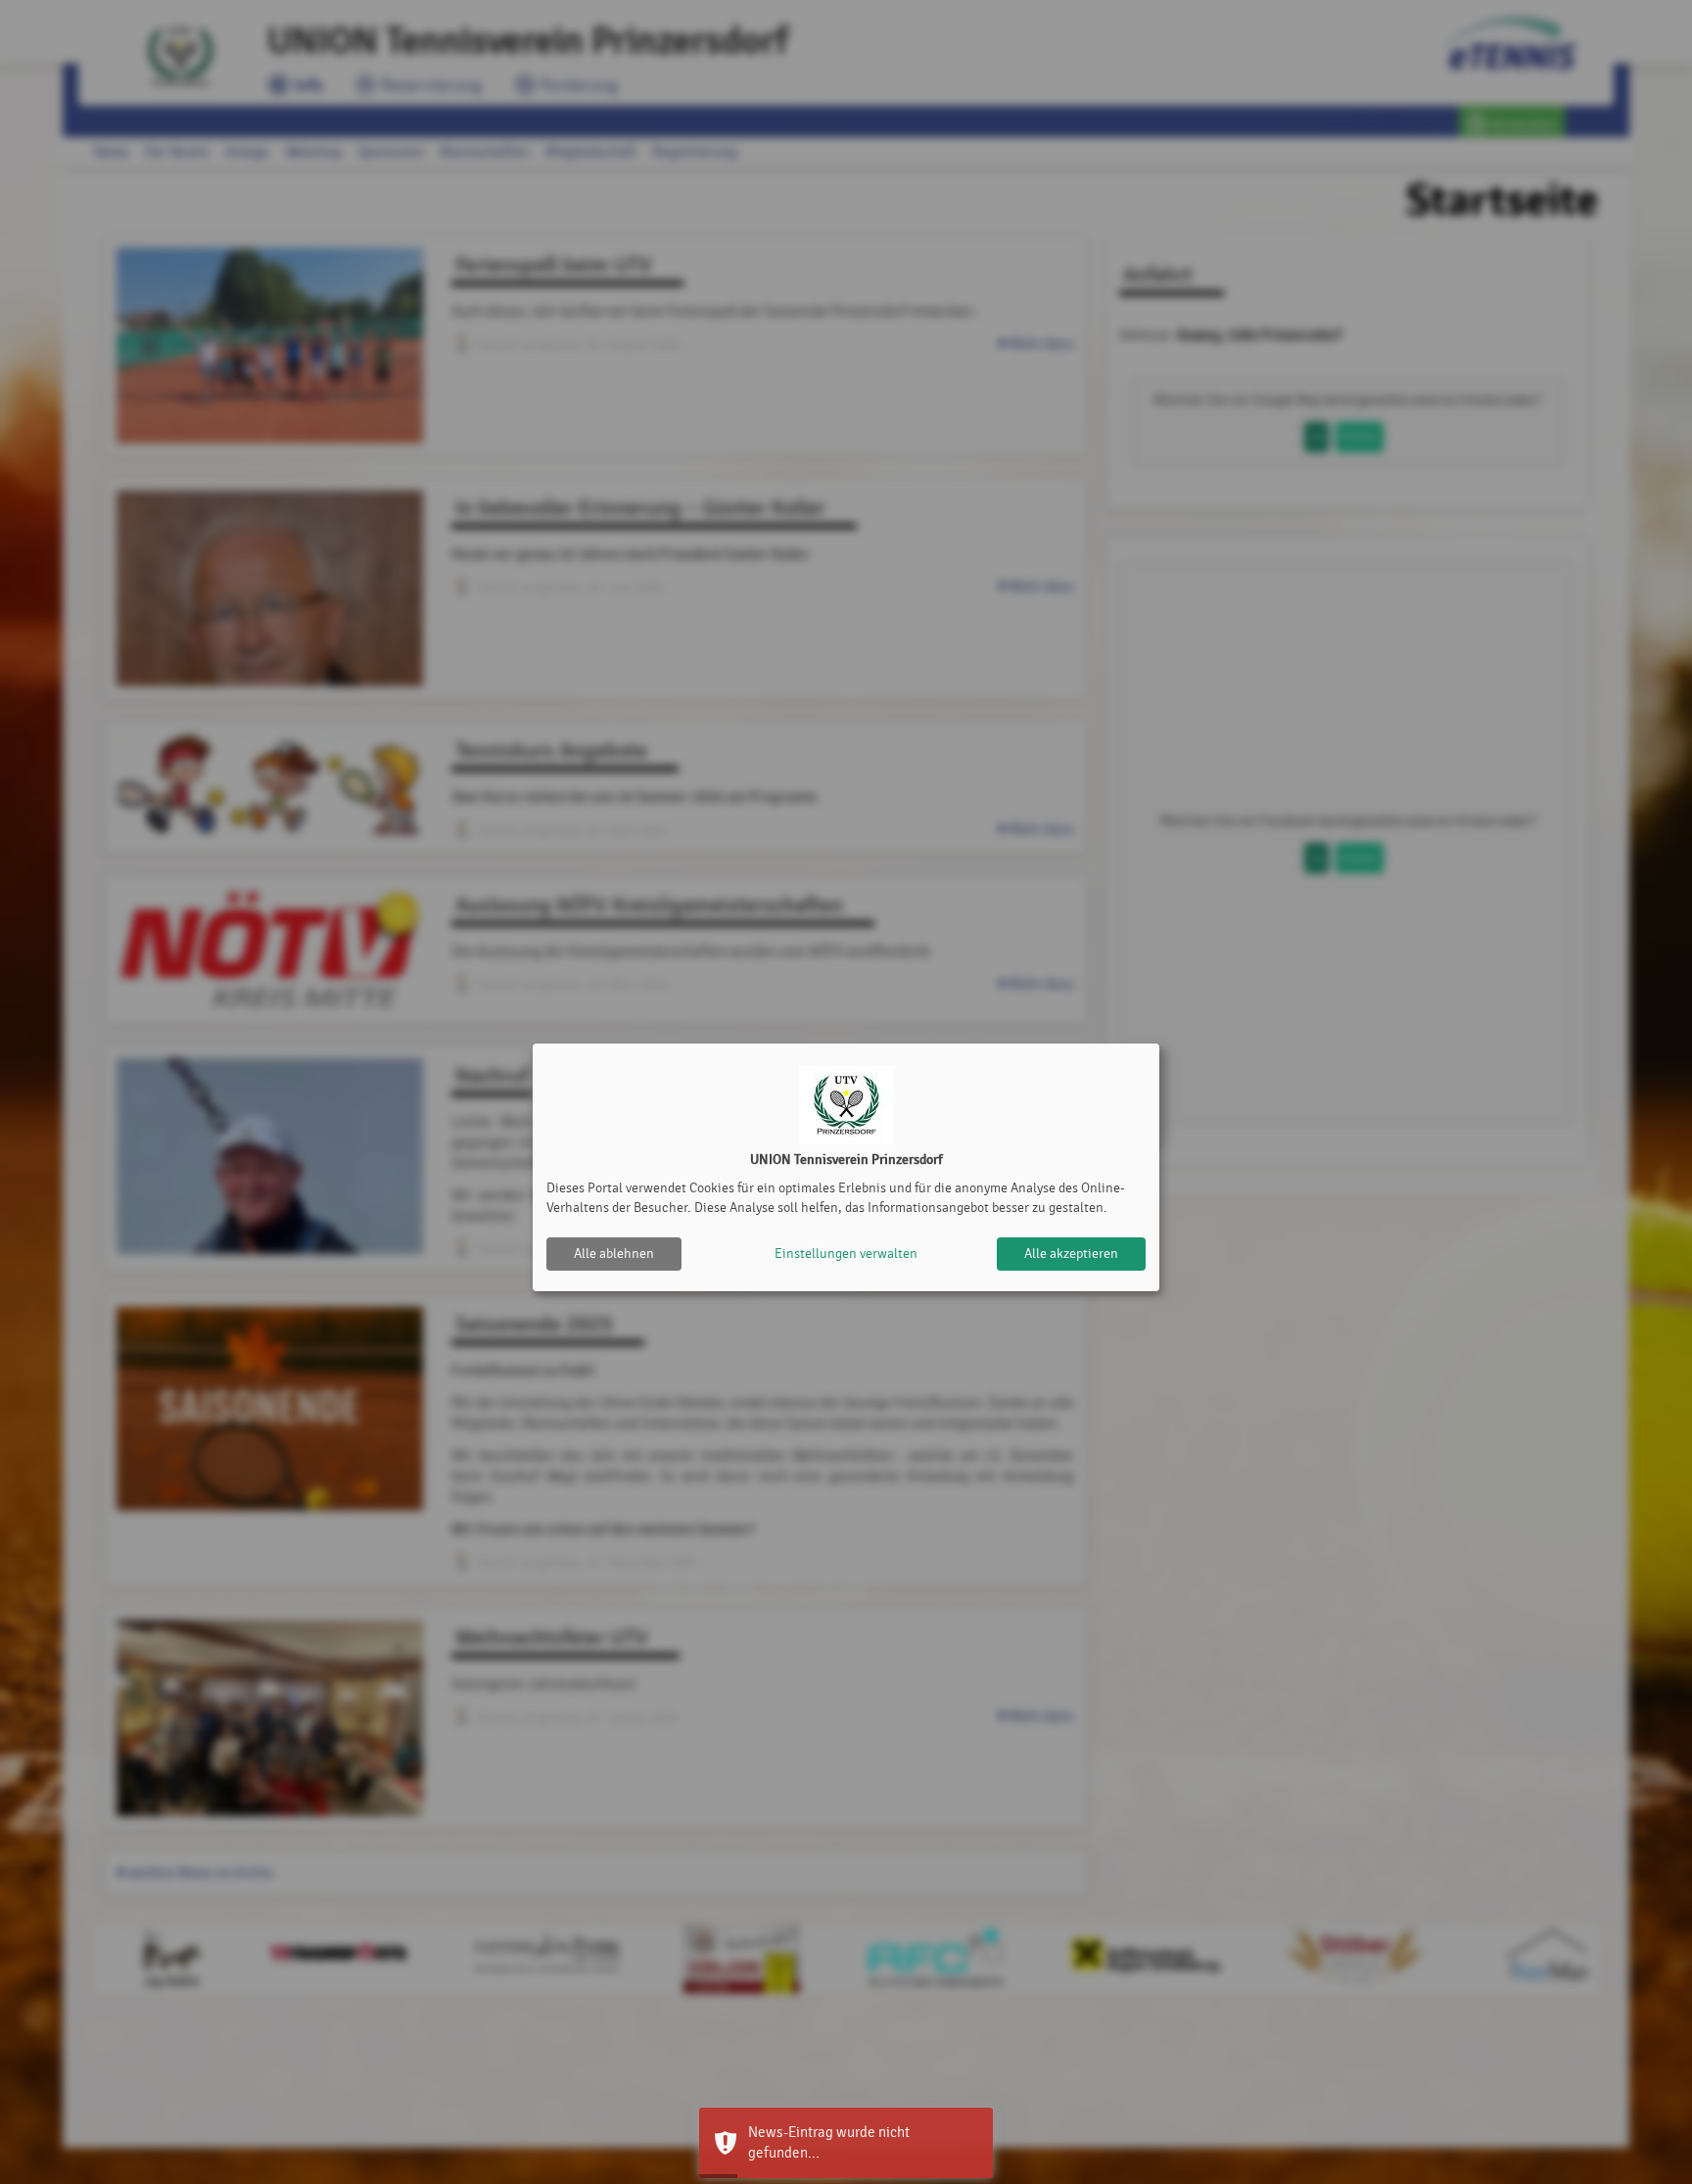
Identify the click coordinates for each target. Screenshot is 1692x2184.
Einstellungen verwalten (846, 1254)
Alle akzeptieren (1071, 1254)
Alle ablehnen (614, 1254)
